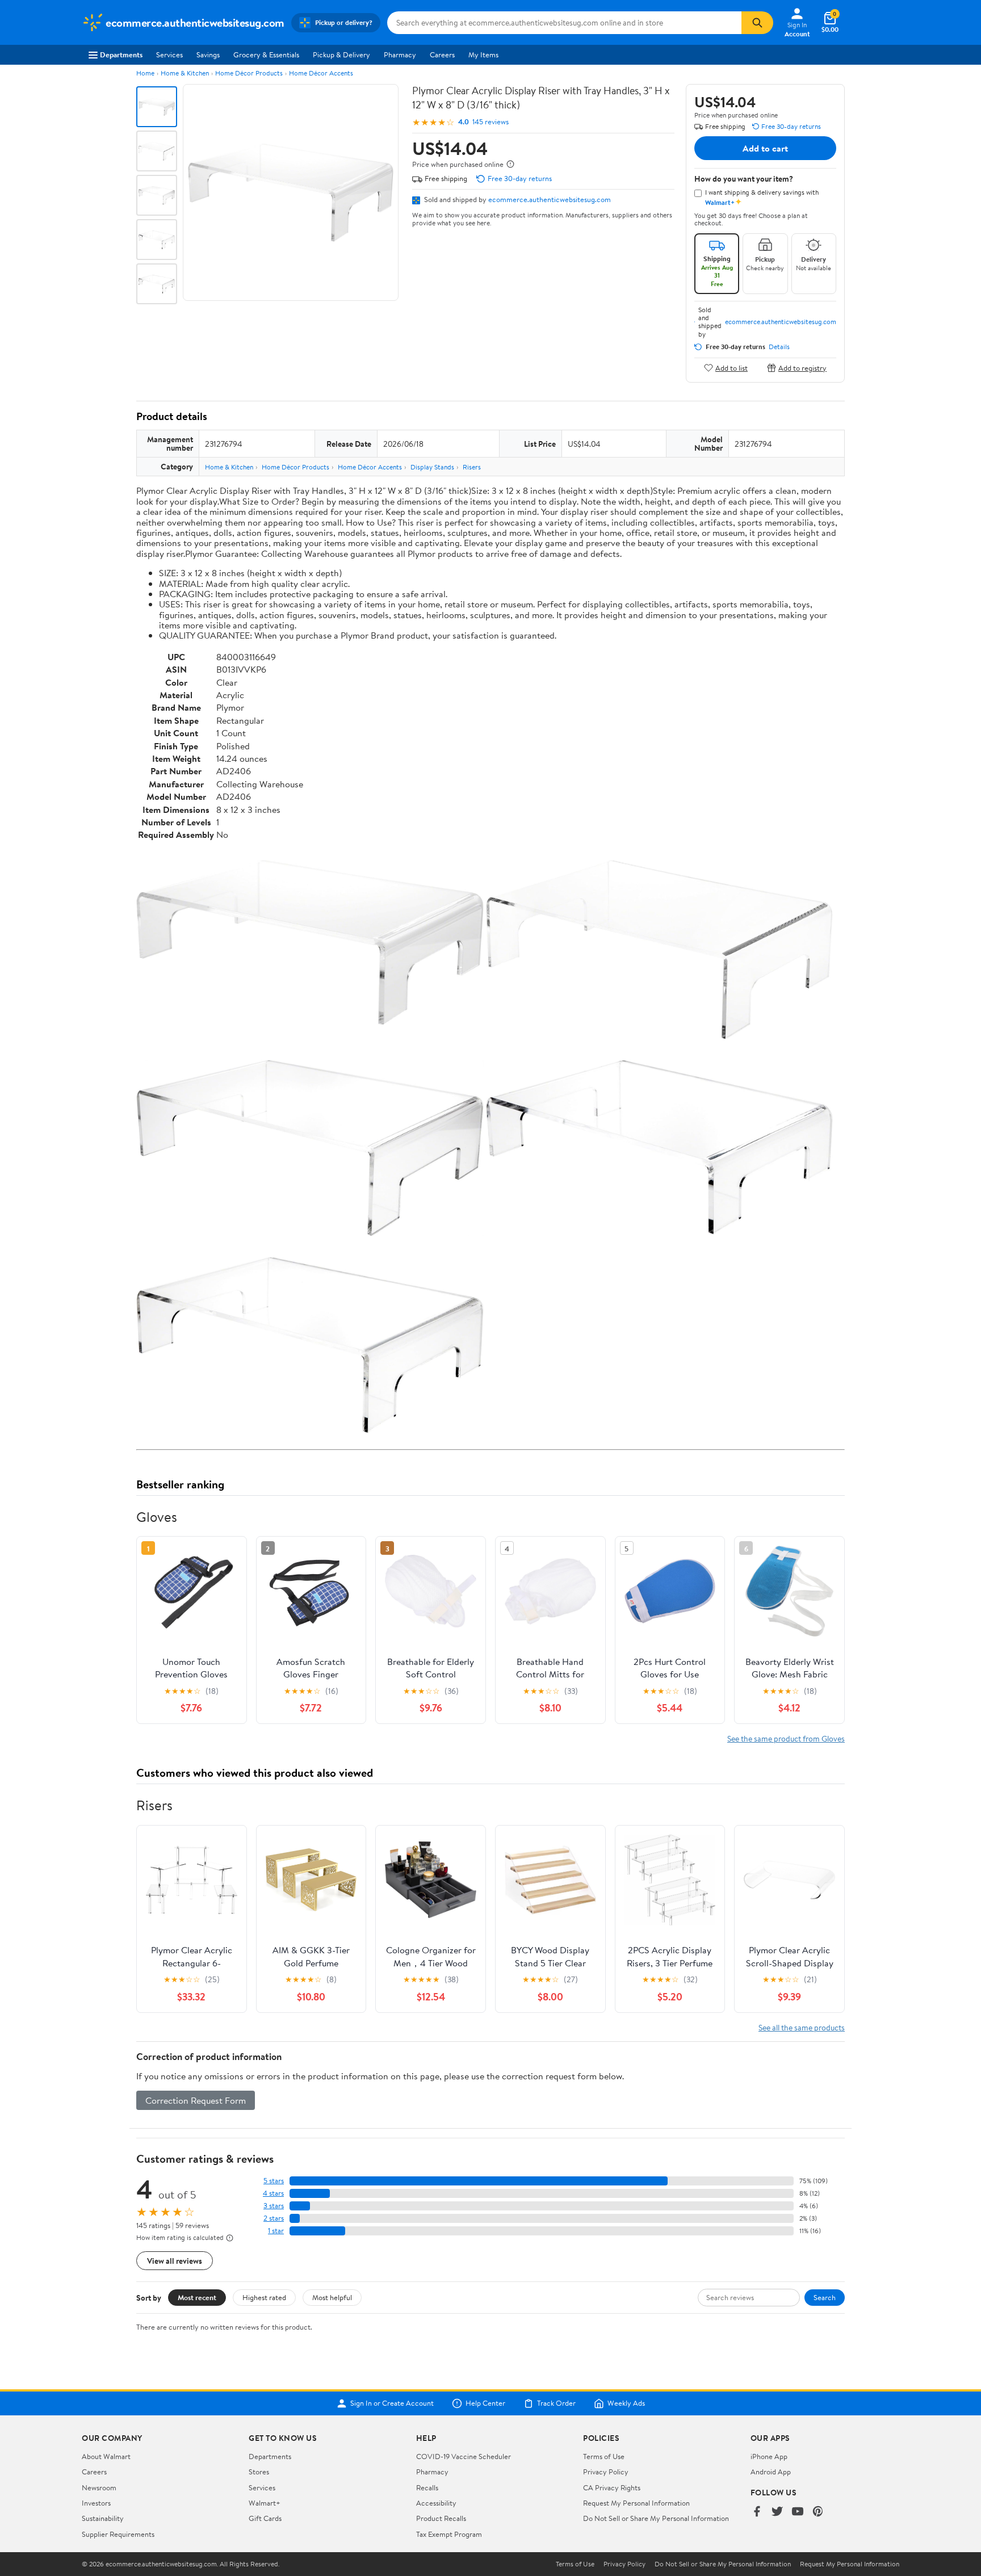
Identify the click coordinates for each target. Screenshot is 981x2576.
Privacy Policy (606, 2472)
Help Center (485, 2403)
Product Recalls (441, 2518)
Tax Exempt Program (449, 2534)
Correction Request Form (196, 2100)
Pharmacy (400, 54)
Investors (96, 2503)
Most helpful (332, 2297)
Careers (442, 54)
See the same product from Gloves (786, 1738)
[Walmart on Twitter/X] (777, 2512)
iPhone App (769, 2456)
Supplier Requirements (118, 2534)
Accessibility (436, 2503)
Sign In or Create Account (392, 2403)
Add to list (731, 368)
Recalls (427, 2487)
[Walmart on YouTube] (798, 2512)
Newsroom (99, 2487)
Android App (771, 2472)
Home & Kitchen (185, 73)
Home (145, 73)
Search (825, 2297)
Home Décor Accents (321, 73)
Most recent (197, 2297)
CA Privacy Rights (612, 2487)
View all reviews (175, 2261)
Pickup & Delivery (341, 54)
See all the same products (802, 2027)
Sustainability (103, 2518)
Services (169, 54)
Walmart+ (265, 2503)
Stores (259, 2472)
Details (779, 347)
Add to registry (802, 368)
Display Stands (432, 467)
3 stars (274, 2206)
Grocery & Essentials (266, 54)
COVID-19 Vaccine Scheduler (464, 2456)
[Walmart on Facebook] (757, 2512)
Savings (208, 54)
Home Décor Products (249, 73)
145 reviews (491, 122)
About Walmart (106, 2456)
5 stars (274, 2181)
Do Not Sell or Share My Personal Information (656, 2518)
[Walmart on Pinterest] (818, 2512)
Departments (121, 54)
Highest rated (264, 2297)
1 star (276, 2231)
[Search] (757, 23)
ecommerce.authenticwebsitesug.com (550, 199)
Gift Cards (265, 2518)
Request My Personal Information (636, 2503)
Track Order (556, 2403)
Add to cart (765, 148)
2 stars (274, 2218)
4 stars (273, 2193)
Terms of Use (604, 2456)
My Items (483, 54)
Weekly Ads (626, 2403)
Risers (472, 467)
